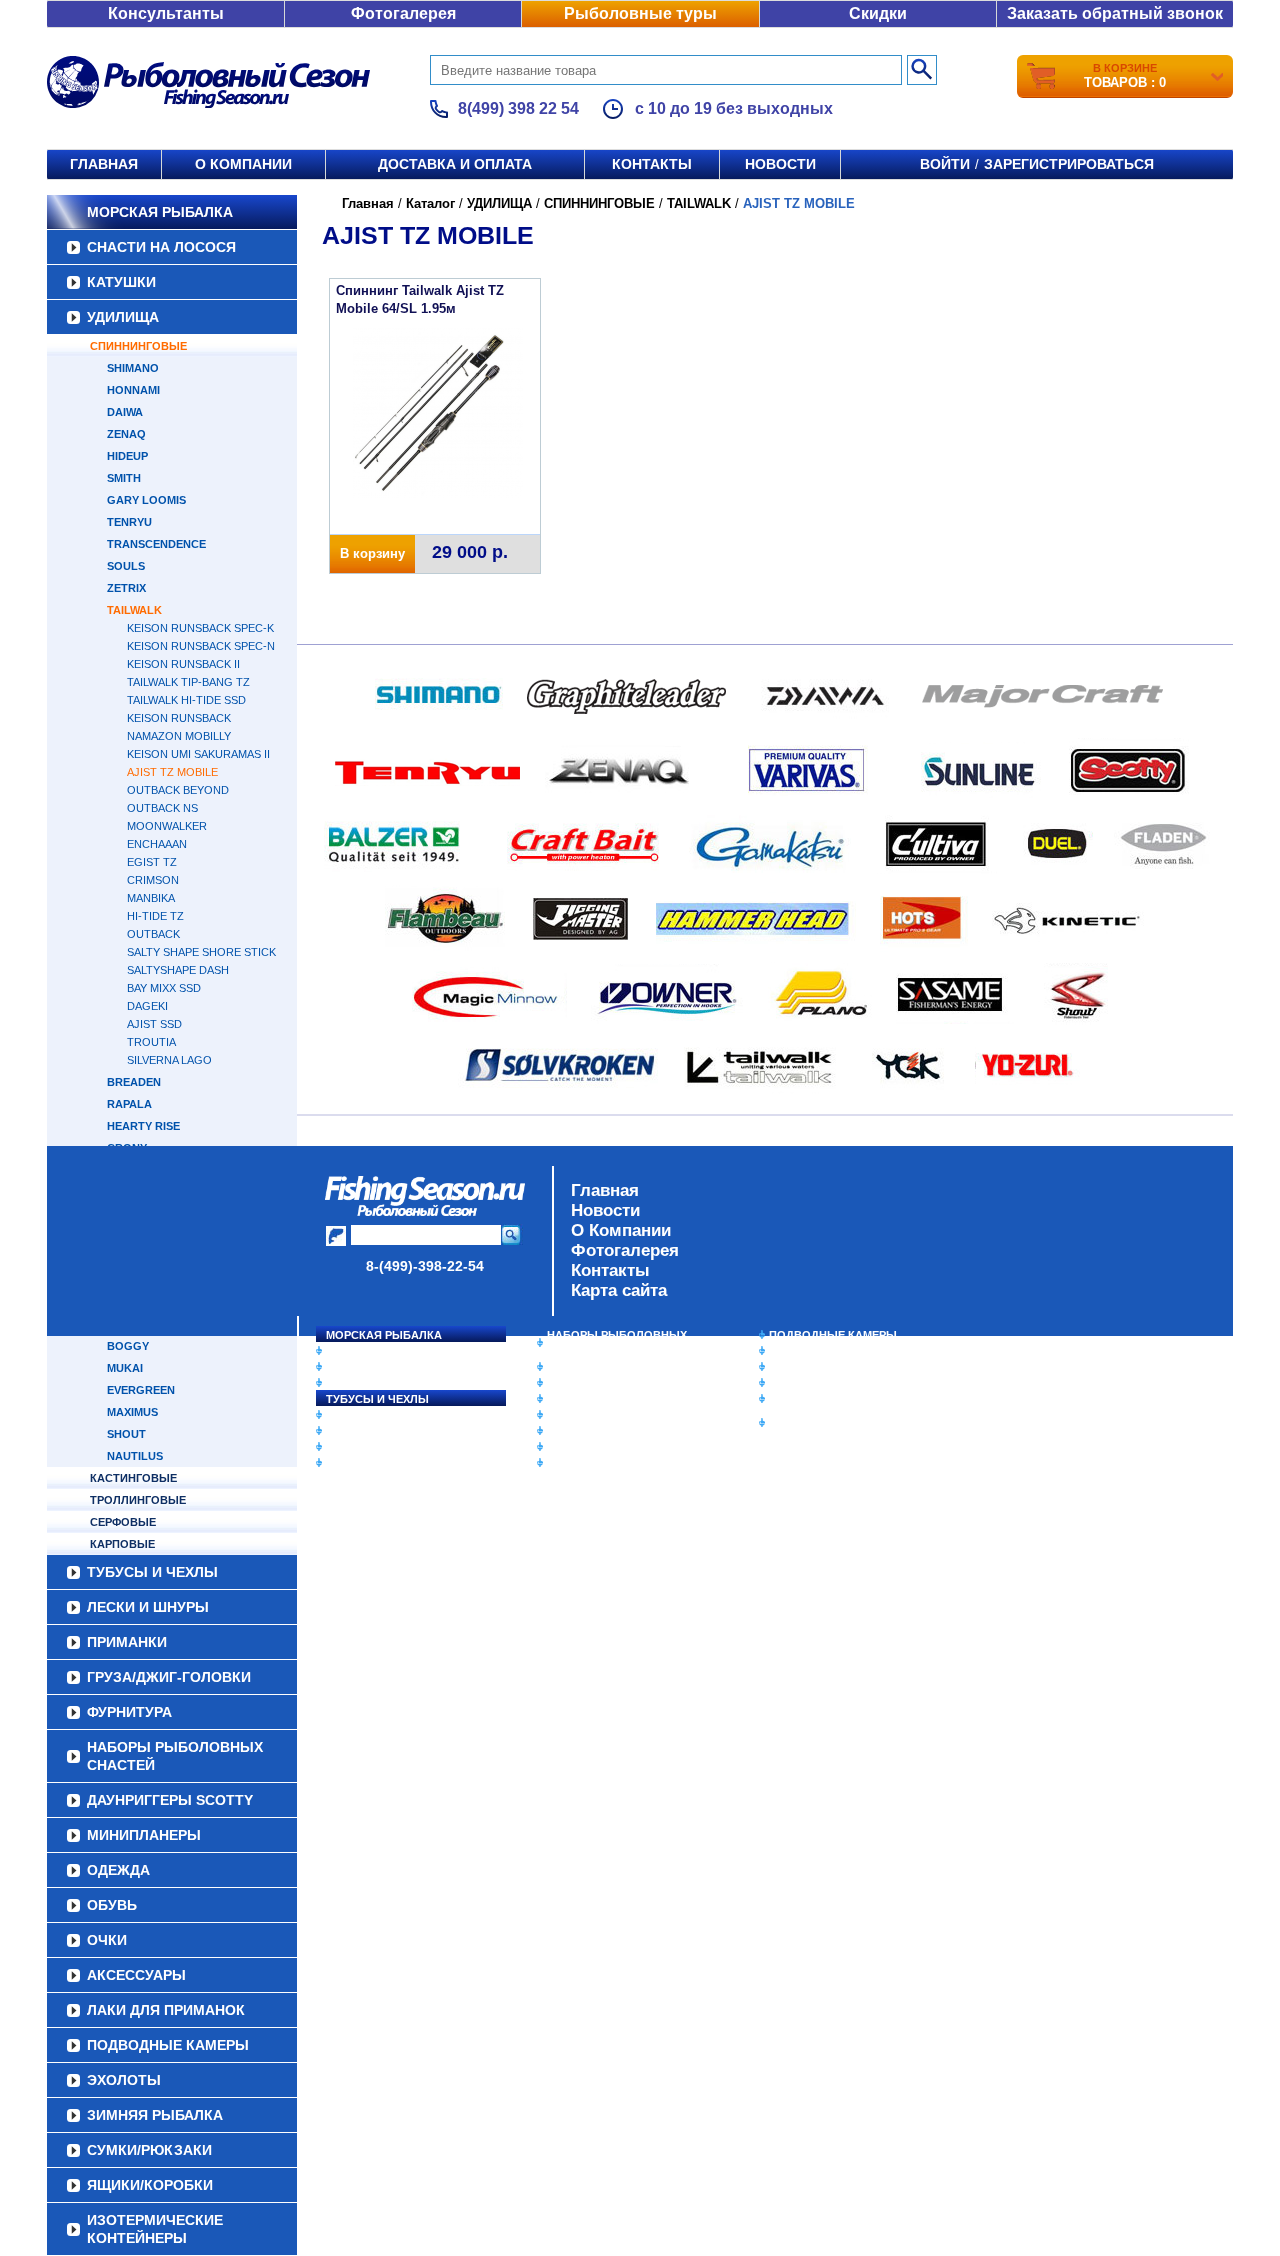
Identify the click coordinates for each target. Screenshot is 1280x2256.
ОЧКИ (563, 1431)
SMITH (124, 478)
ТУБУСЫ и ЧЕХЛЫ (377, 1399)
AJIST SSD (154, 1024)
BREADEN (134, 1082)
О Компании (621, 1230)
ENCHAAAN (157, 844)
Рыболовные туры (640, 13)
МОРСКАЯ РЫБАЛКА (160, 212)
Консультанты (166, 13)
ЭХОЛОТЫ (798, 1351)
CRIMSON (153, 880)
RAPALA (129, 1104)
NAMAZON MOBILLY (179, 736)
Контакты (652, 164)
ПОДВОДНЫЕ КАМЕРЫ (833, 1335)
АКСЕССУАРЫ (586, 1447)
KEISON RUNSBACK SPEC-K (200, 628)
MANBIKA (151, 898)
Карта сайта (619, 1290)
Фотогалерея (403, 13)
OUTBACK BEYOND (178, 790)
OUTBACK (153, 934)
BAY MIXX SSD (164, 988)
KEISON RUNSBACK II (183, 664)
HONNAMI (133, 390)
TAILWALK (134, 610)
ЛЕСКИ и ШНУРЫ (374, 1415)
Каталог (430, 203)
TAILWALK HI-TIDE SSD (186, 700)
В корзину (372, 553)
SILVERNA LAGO (169, 1060)
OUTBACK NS (162, 808)
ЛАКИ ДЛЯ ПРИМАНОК (609, 1463)
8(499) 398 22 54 (518, 108)
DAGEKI (147, 1006)
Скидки (878, 13)
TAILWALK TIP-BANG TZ (188, 682)
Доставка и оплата (455, 164)
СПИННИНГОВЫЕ (138, 346)
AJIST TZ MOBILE (172, 772)
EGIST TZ (152, 862)
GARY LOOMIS (146, 500)
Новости (780, 164)
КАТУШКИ (121, 282)
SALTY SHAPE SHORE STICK (201, 952)
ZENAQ (126, 434)
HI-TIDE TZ (155, 916)
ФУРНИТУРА (359, 1463)
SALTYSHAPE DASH (178, 970)
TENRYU (129, 522)
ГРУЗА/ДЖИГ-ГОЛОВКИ (390, 1447)
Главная (104, 164)
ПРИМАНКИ (357, 1431)
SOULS (126, 566)
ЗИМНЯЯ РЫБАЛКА (823, 1367)
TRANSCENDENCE (156, 544)
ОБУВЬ (567, 1415)
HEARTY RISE (143, 1126)
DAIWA (125, 412)
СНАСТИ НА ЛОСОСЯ (161, 247)
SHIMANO (133, 368)
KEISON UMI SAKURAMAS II (198, 754)
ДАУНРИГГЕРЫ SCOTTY (612, 1367)
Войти (945, 164)
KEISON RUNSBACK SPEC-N (201, 646)
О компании (243, 164)
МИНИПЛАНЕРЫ (592, 1383)
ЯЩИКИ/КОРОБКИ (819, 1399)
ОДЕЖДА (572, 1399)
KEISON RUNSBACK (179, 718)
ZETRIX (126, 588)
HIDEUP (127, 456)
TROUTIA (151, 1042)
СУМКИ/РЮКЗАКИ (817, 1383)
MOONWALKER (167, 826)
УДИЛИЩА (123, 317)
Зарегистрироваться (1069, 164)
